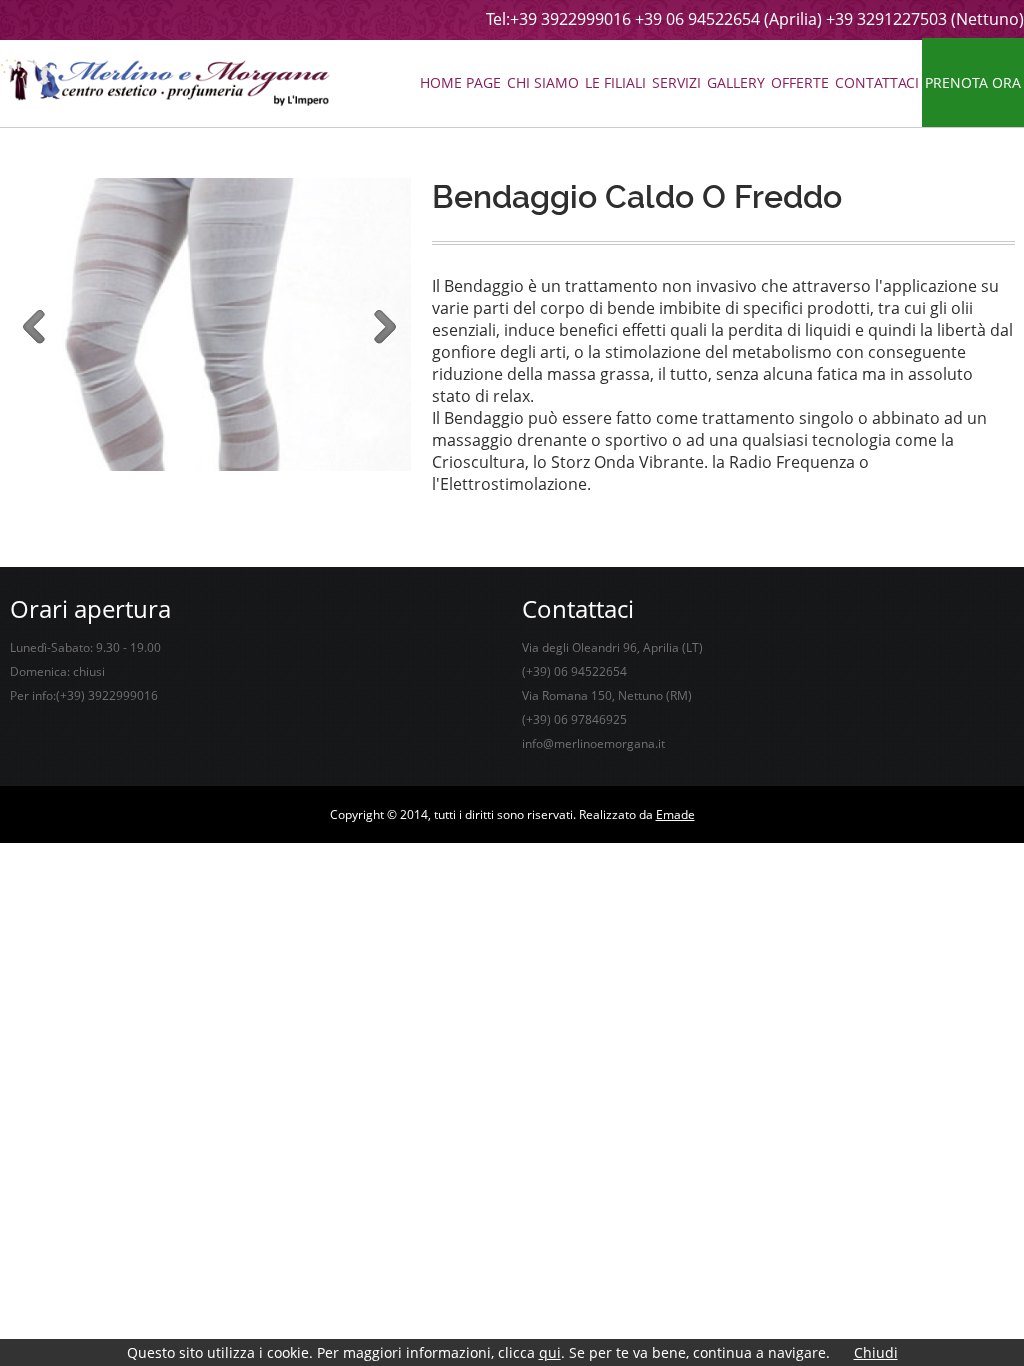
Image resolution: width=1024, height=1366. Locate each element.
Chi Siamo (543, 82)
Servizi (676, 82)
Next (385, 328)
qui (550, 1352)
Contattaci (877, 82)
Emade (675, 814)
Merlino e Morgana (165, 82)
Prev (34, 328)
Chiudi (876, 1352)
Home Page (460, 82)
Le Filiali (615, 82)
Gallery (736, 82)
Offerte (800, 82)
